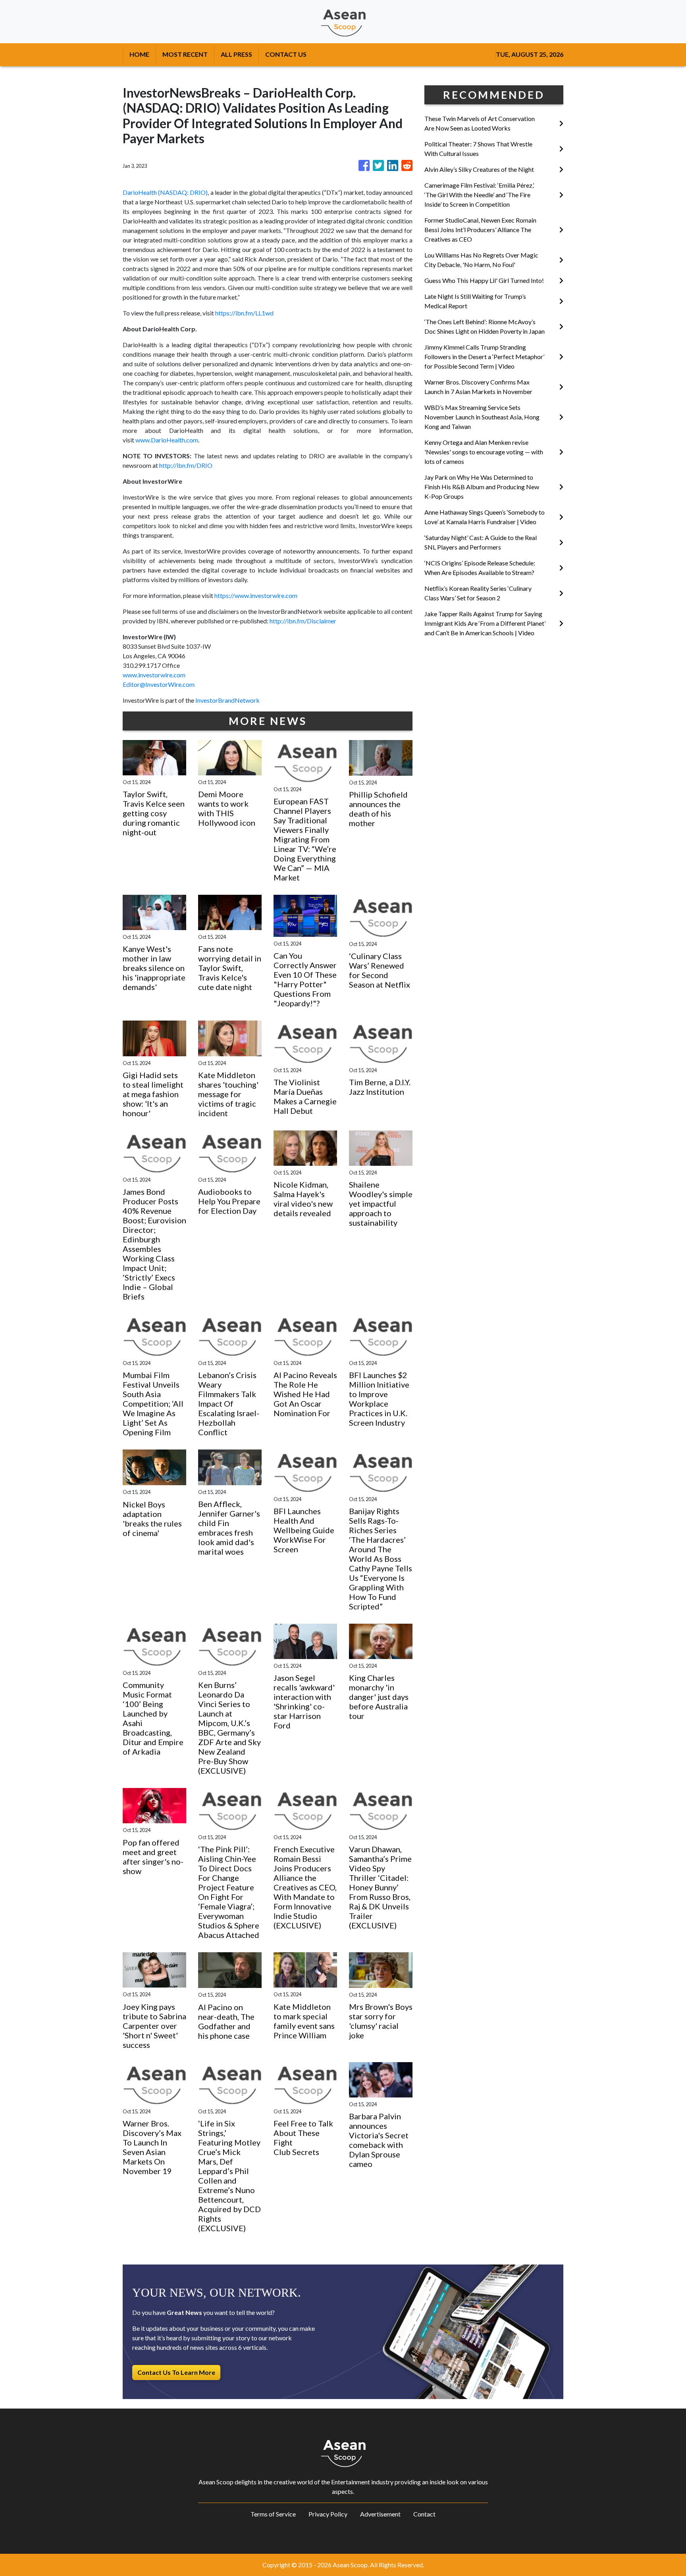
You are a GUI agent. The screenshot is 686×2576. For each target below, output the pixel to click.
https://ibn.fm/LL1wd (244, 313)
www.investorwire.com (154, 675)
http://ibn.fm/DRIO (186, 465)
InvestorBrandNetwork (227, 700)
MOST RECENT (185, 54)
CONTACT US (286, 54)
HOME (139, 54)
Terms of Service (273, 2514)
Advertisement (380, 2514)
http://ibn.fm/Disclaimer (303, 621)
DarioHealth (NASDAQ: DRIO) (165, 192)
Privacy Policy (328, 2514)
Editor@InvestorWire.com (159, 684)
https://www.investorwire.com (256, 595)
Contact (424, 2514)
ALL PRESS (236, 54)
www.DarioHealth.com (167, 440)
